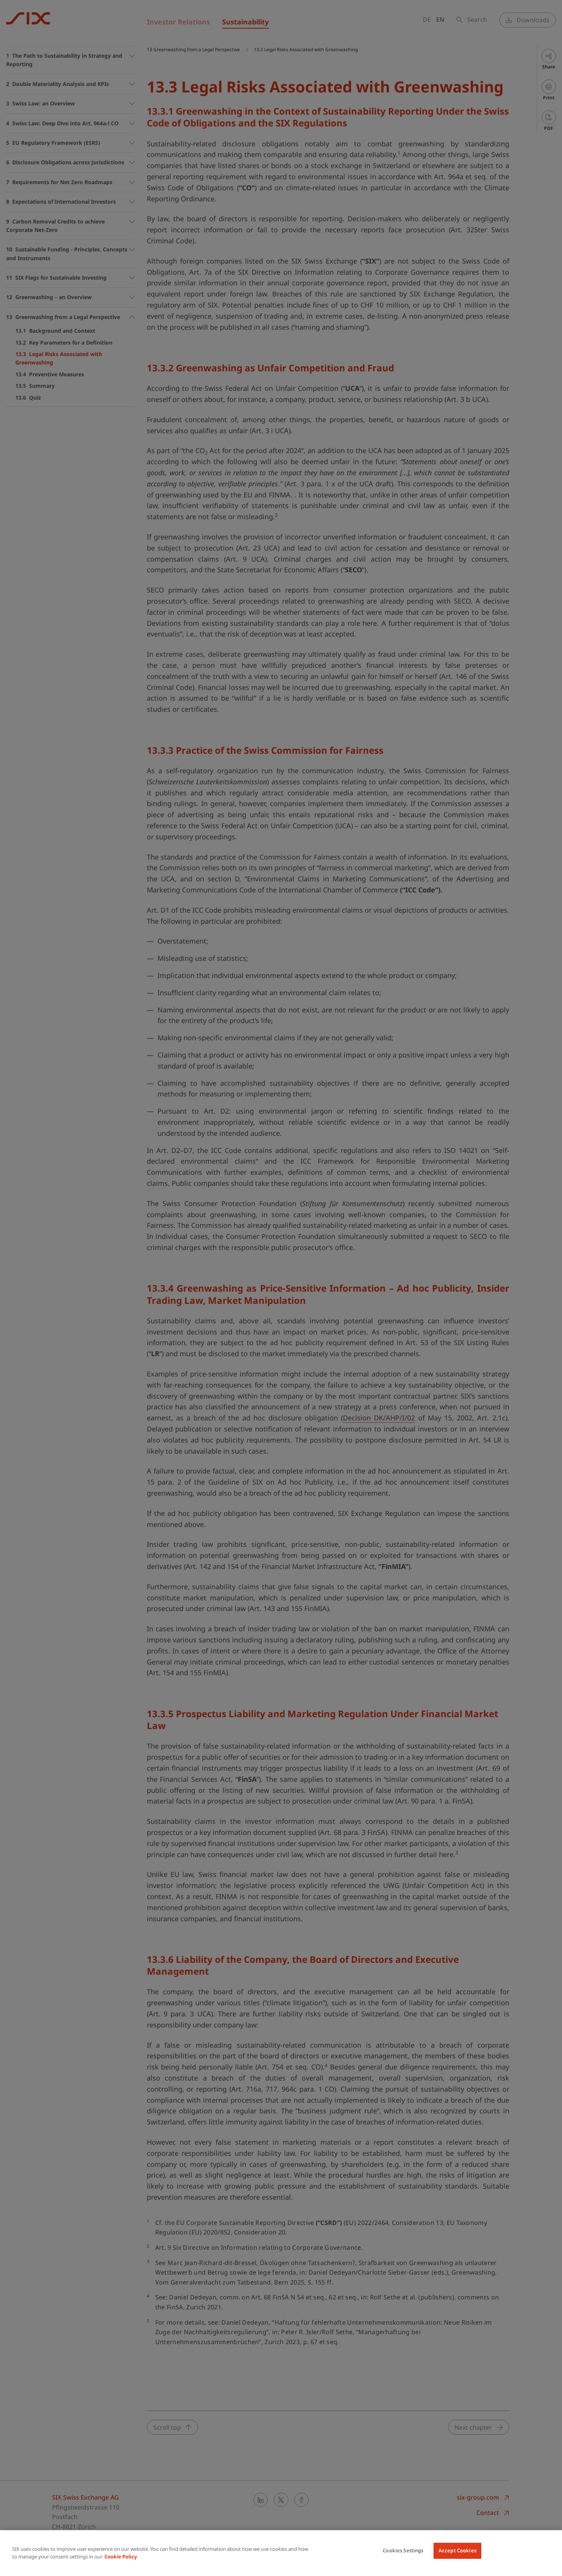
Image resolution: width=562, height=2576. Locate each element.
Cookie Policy (121, 2557)
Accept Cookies (457, 2550)
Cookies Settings (403, 2550)
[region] (281, 2553)
